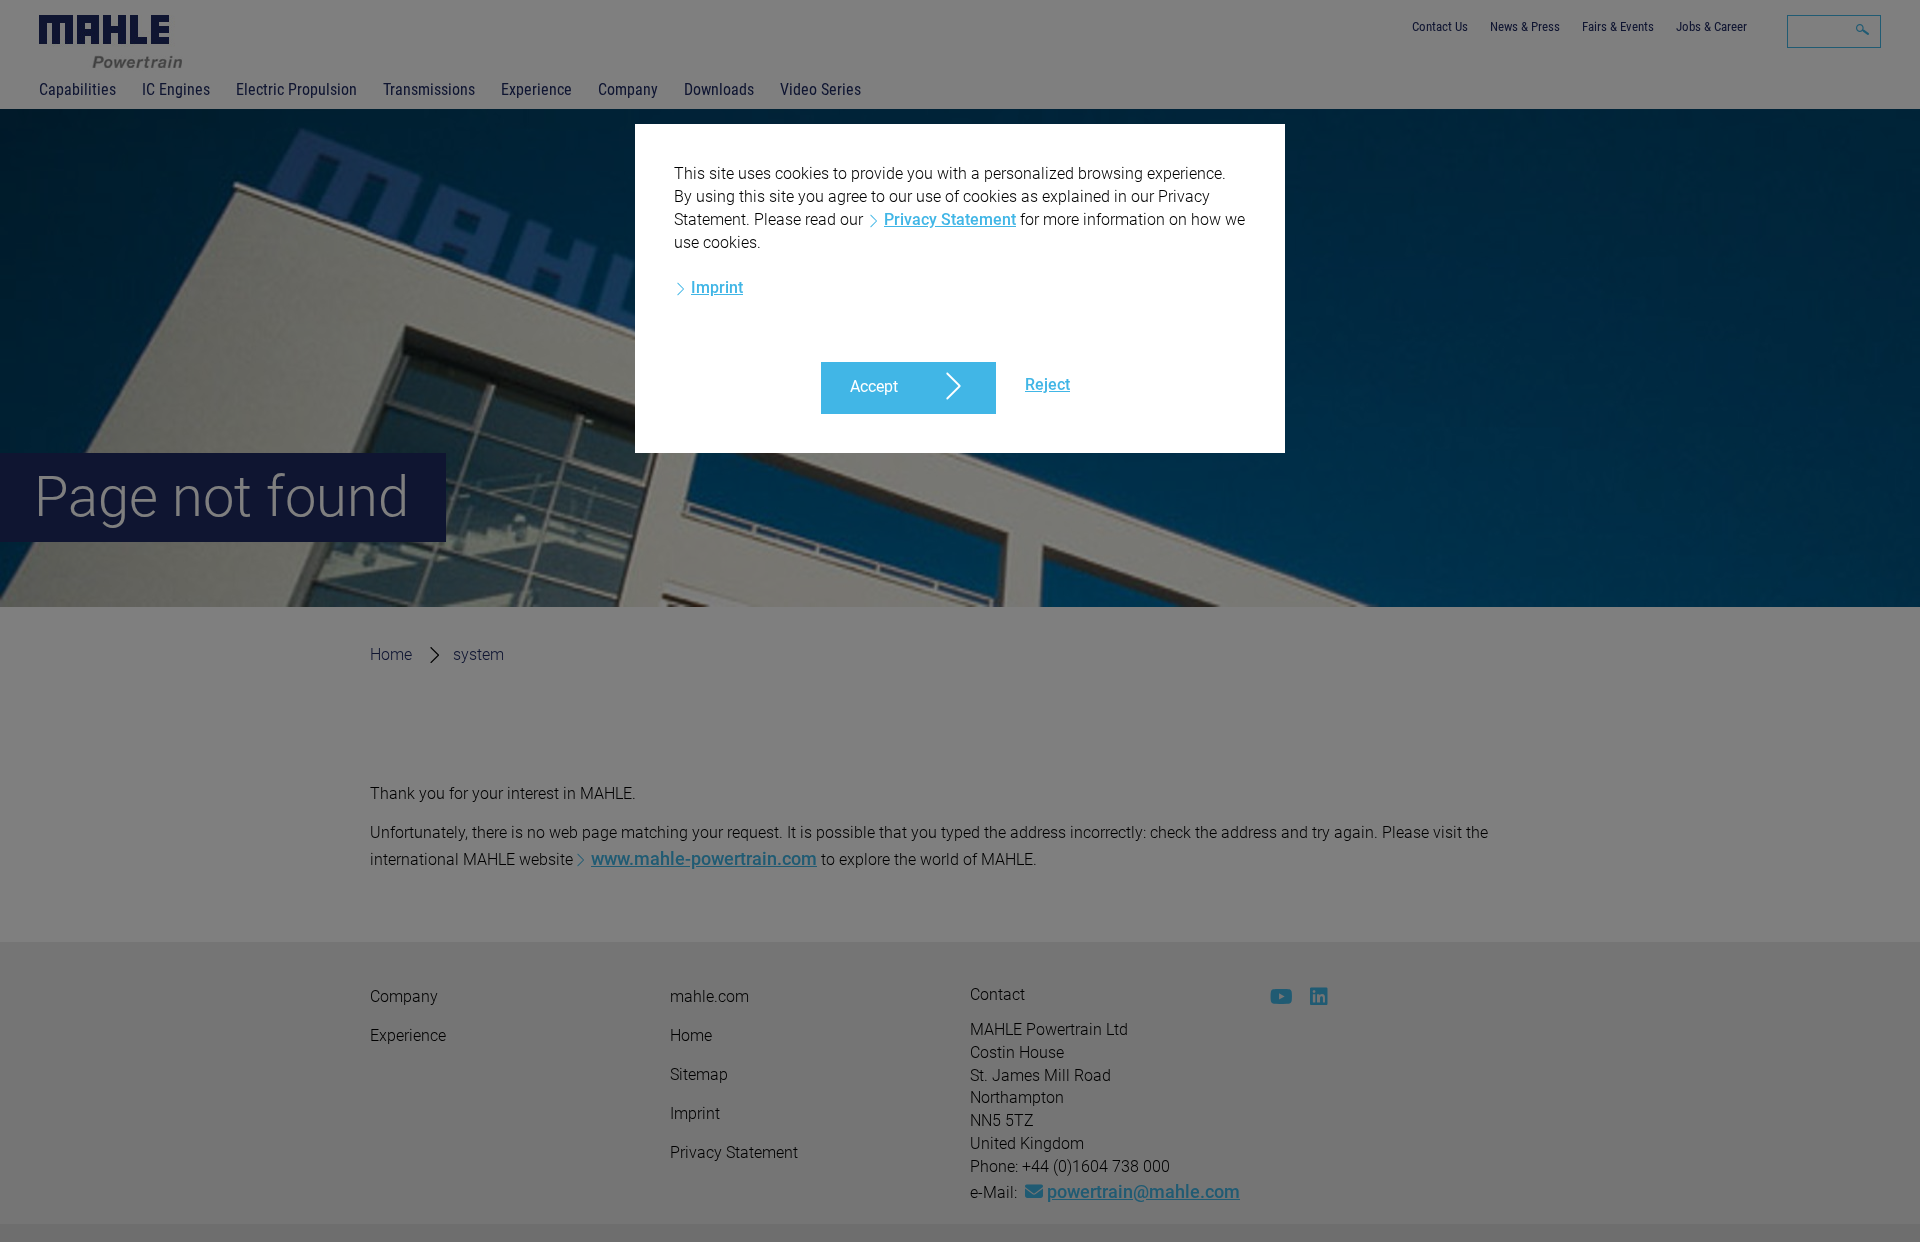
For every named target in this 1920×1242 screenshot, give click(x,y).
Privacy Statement (950, 219)
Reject (1047, 384)
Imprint (717, 287)
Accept (874, 386)
